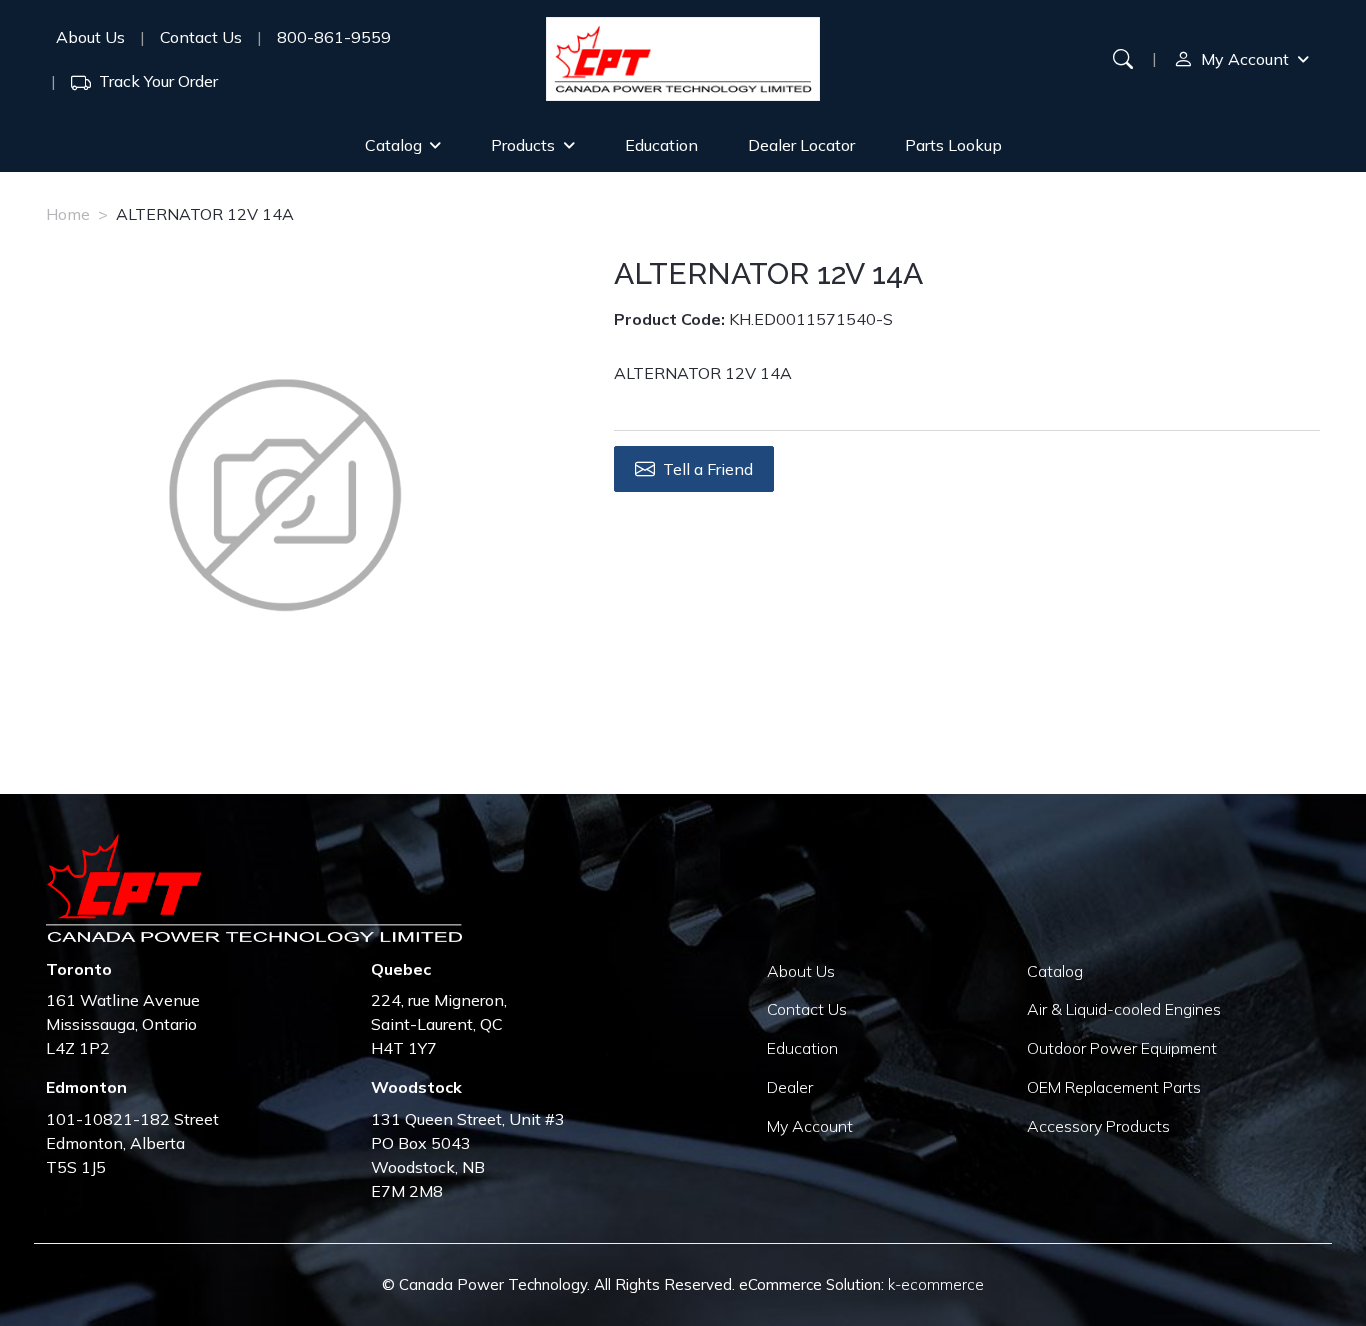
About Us (90, 37)
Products (523, 145)
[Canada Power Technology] (682, 59)
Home (68, 214)
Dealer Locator (801, 145)
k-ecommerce (936, 1284)
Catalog (393, 145)
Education (661, 145)
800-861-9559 (334, 37)
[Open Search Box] (1123, 59)
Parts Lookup (953, 145)
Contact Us (201, 37)
